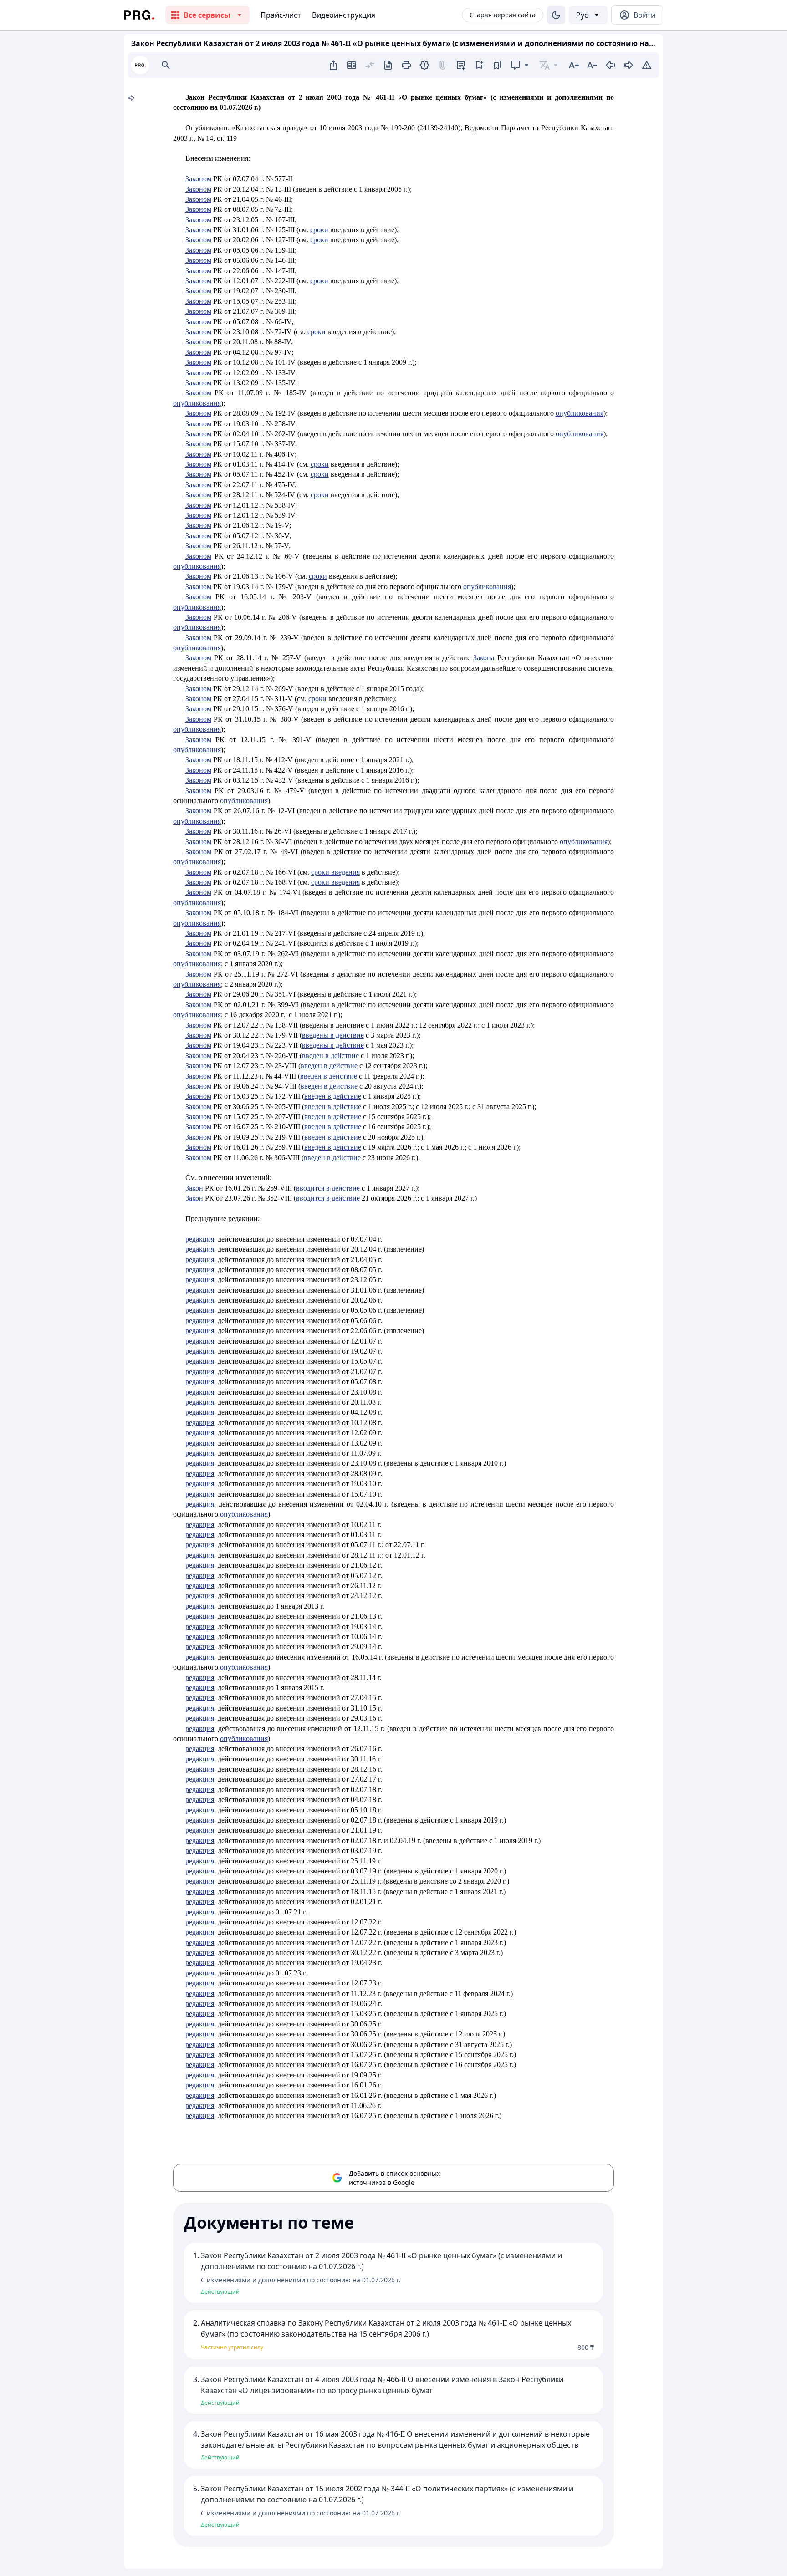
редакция (200, 1789)
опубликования (584, 842)
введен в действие (330, 1056)
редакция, (201, 1239)
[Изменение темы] (556, 15)
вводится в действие (328, 1188)
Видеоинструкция (344, 15)
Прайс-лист (281, 15)
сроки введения (335, 872)
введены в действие (333, 1045)
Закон (194, 1188)
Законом (198, 760)
